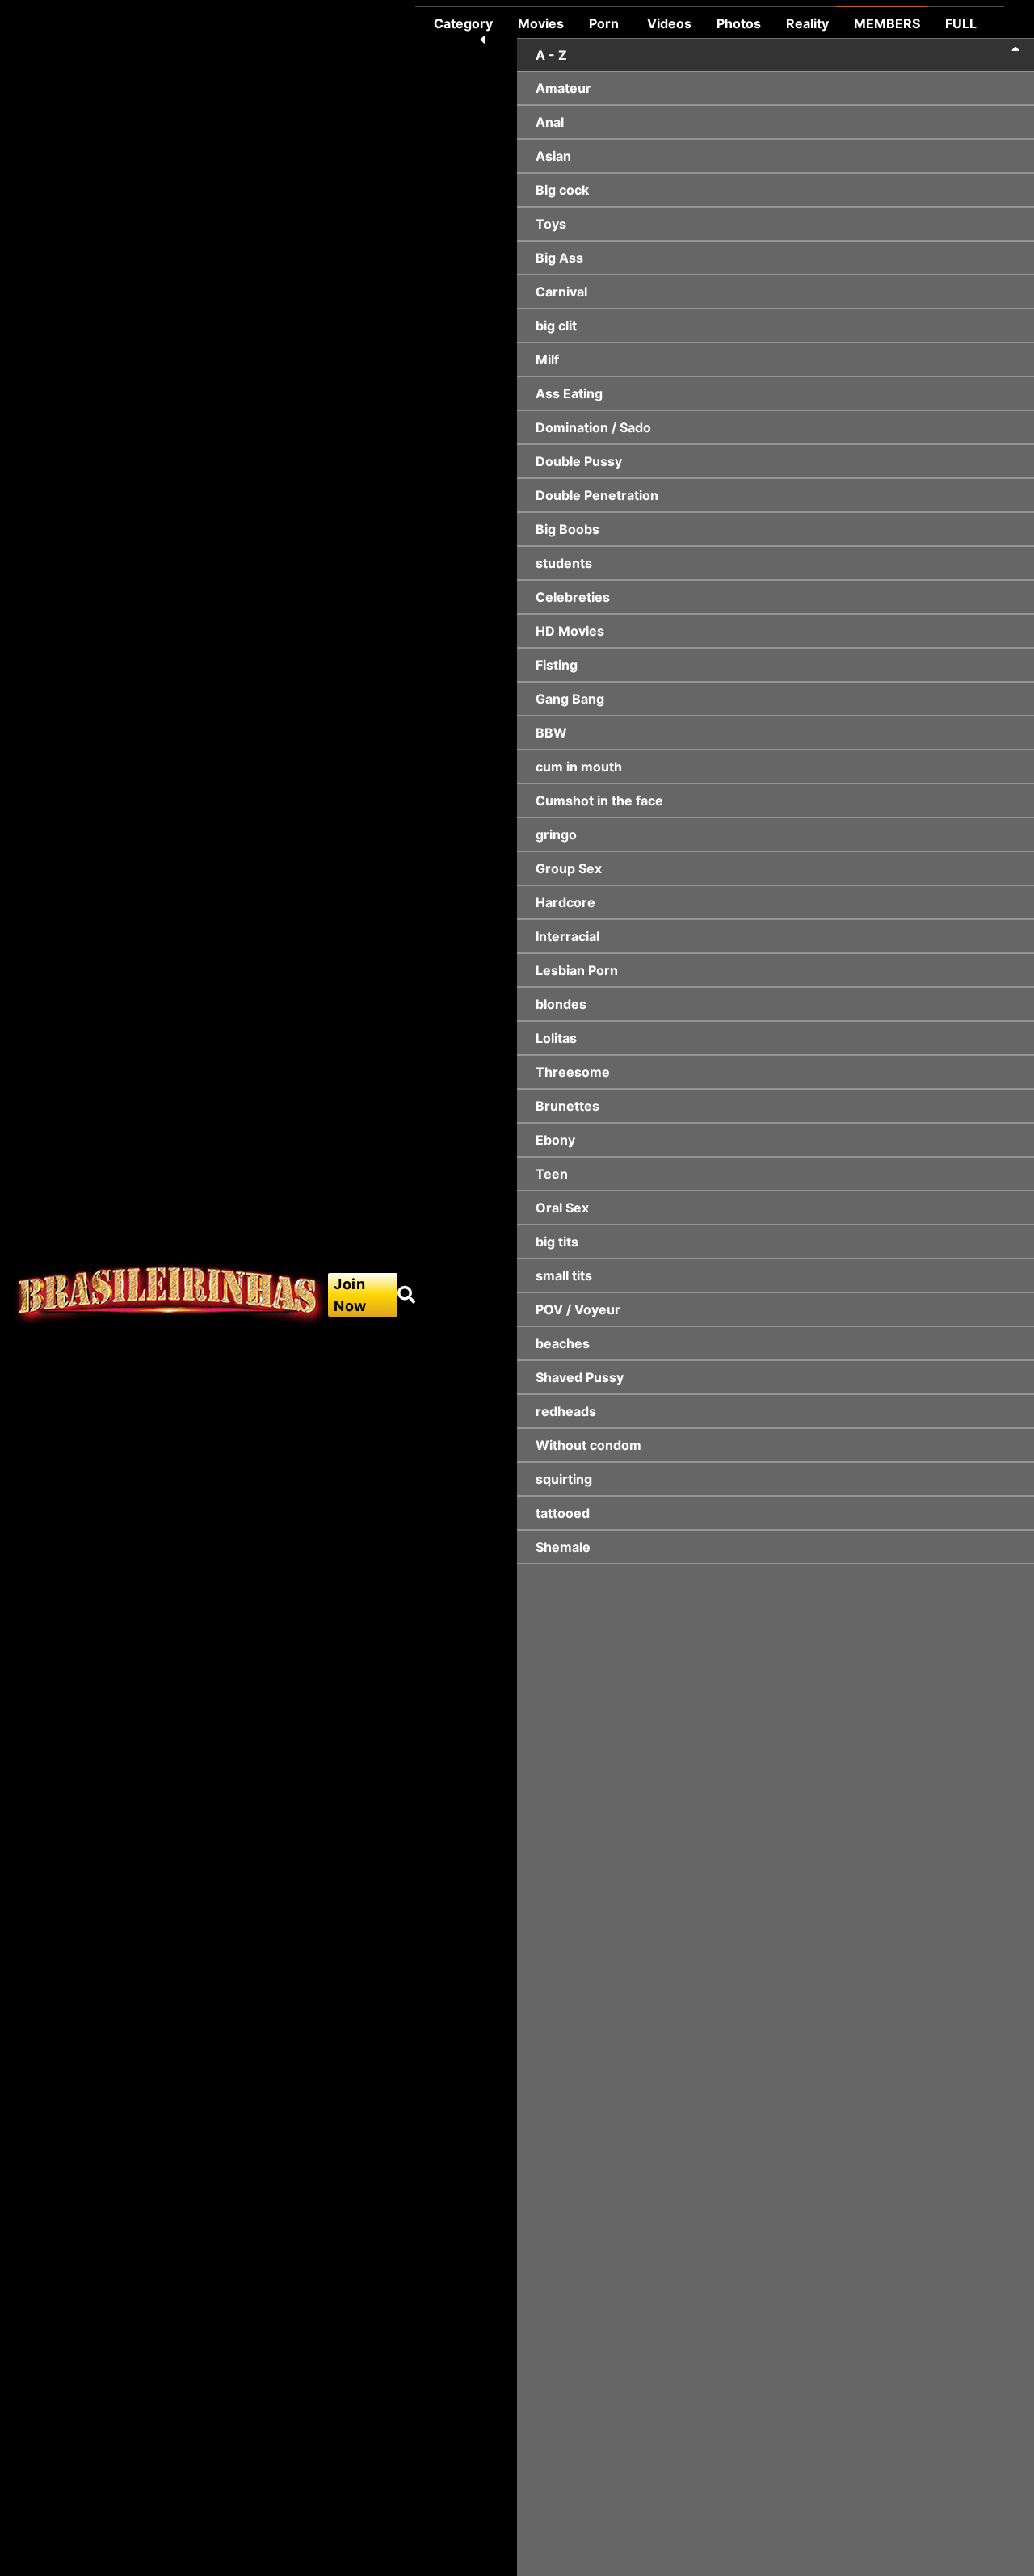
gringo (556, 834)
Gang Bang (570, 699)
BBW (551, 733)
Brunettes (567, 1106)
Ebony (555, 1140)
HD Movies (570, 631)
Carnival (561, 292)
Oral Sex (562, 1208)
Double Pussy (579, 461)
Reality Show (807, 33)
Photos (739, 23)
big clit (556, 326)
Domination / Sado (593, 427)
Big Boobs (567, 529)
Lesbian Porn (577, 970)
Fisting (557, 665)
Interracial (567, 936)
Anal (550, 122)
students (564, 563)
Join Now (350, 1295)
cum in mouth (579, 767)
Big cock (562, 190)
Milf (547, 359)
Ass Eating (569, 393)
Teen (552, 1174)
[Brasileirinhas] (170, 1295)
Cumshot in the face (599, 801)
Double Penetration (597, 495)
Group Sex (569, 868)
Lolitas (556, 1038)
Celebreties (573, 597)
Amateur (563, 88)
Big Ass (559, 258)
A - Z (551, 55)
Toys (551, 224)
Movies (541, 23)
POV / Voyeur (578, 1309)
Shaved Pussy (580, 1377)
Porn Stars (605, 33)
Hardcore (565, 902)
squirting (564, 1479)
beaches (563, 1343)
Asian (553, 156)
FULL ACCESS (971, 33)
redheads (566, 1411)
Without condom (588, 1445)
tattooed (563, 1513)
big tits (557, 1242)
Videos (669, 23)
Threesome (573, 1072)
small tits (564, 1275)
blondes (561, 1004)
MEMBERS (887, 23)
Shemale (563, 1547)
